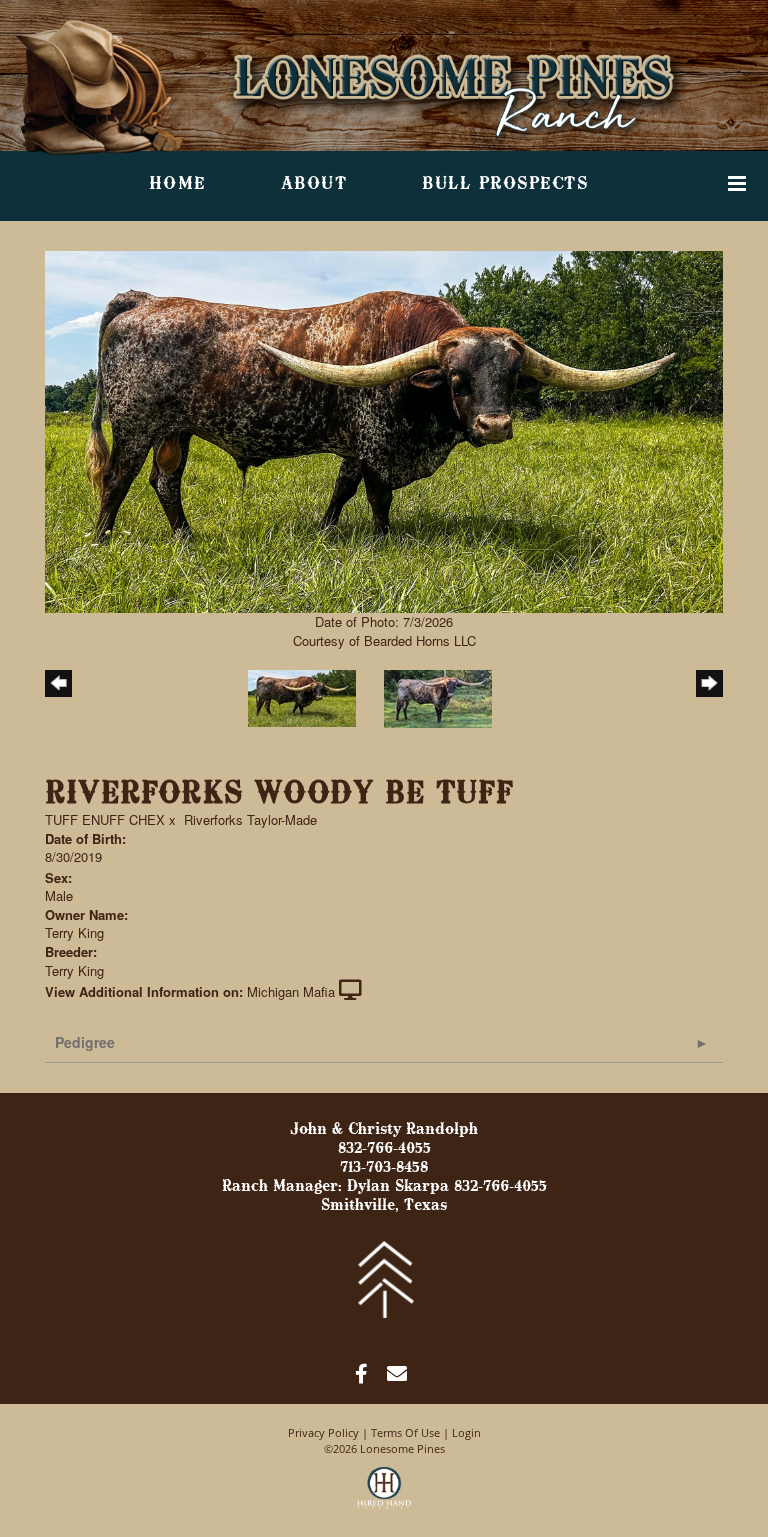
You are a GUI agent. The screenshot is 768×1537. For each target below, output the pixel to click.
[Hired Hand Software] (384, 1497)
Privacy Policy (323, 1432)
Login (466, 1432)
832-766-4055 (384, 1149)
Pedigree (85, 1042)
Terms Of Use (405, 1432)
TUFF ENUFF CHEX (105, 819)
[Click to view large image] (384, 430)
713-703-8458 (384, 1168)
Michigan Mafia (291, 991)
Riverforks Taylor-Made (250, 819)
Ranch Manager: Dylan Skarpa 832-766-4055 (384, 1187)
